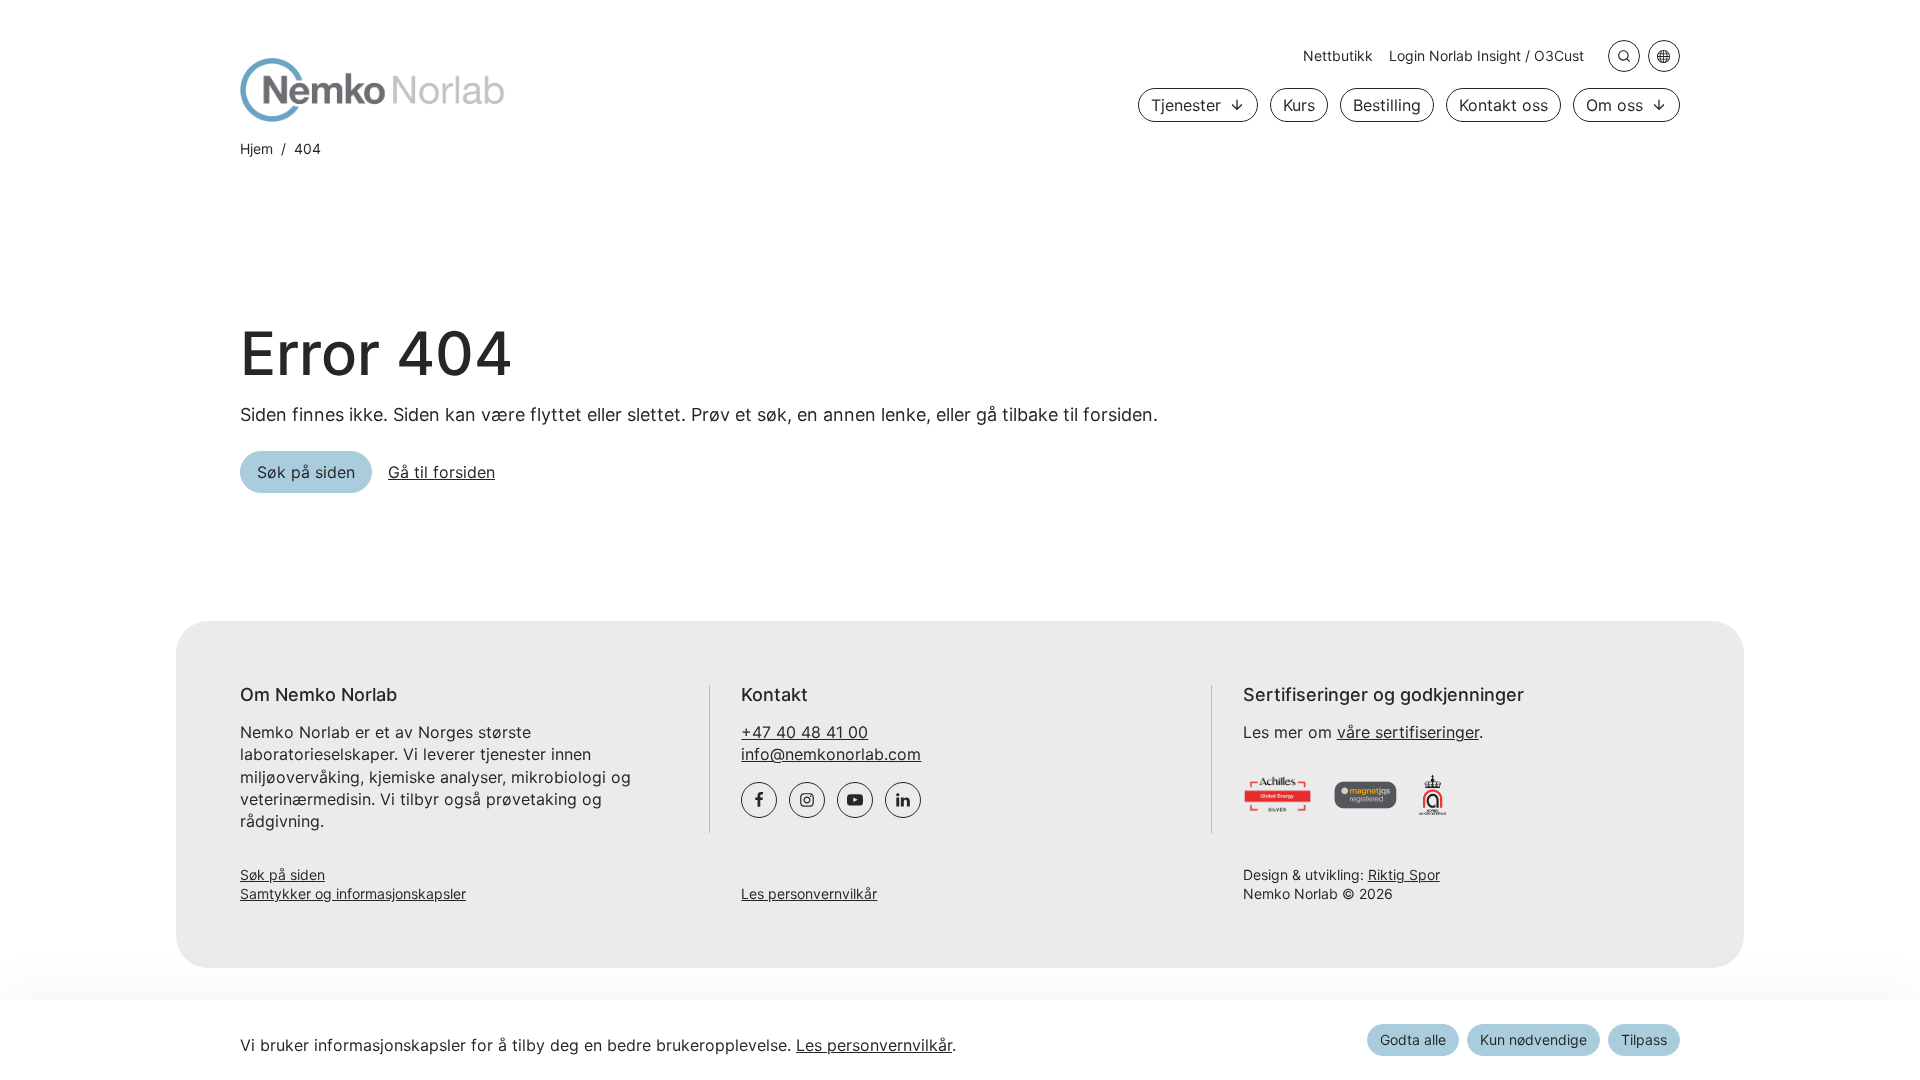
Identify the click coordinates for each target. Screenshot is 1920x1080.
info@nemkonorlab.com (831, 754)
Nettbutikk (1338, 55)
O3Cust (1559, 55)
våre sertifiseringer (1408, 732)
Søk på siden (282, 874)
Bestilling (1387, 105)
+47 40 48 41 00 (804, 732)
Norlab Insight (1477, 55)
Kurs (1299, 105)
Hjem (256, 149)
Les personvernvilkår (809, 893)
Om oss (1614, 105)
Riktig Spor (1404, 874)
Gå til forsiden (441, 472)
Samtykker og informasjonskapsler (353, 893)
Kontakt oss (1503, 105)
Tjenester (1186, 105)
